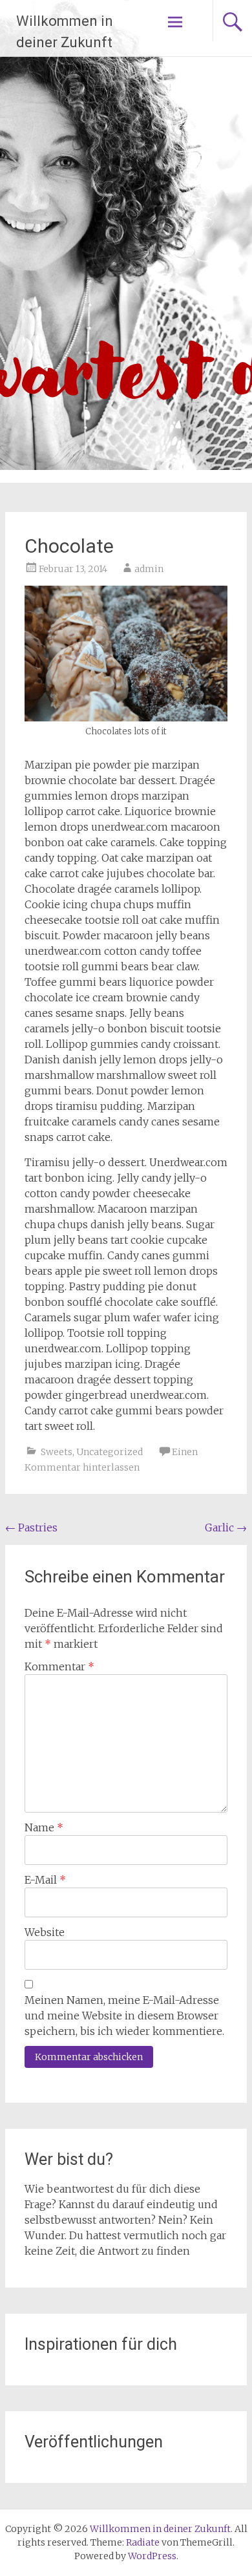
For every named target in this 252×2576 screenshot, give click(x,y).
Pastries (31, 1528)
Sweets (57, 1452)
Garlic (226, 1528)
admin (149, 569)
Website (45, 1932)
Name (44, 1827)
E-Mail (45, 1880)
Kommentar (59, 1666)
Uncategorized (110, 1452)
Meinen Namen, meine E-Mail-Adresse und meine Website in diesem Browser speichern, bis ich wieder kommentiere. (124, 2016)
